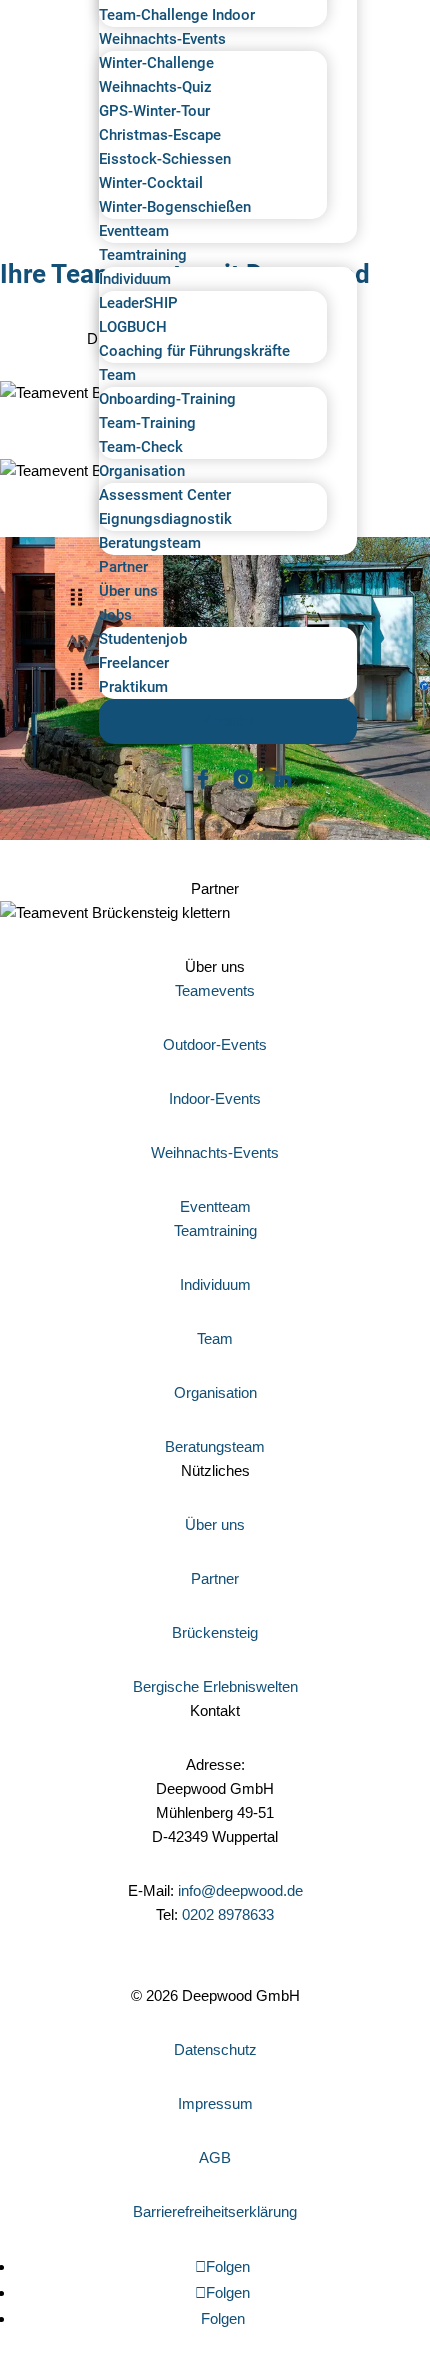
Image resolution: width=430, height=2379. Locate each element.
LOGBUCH (133, 327)
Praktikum (133, 687)
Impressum (215, 2103)
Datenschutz (215, 2049)
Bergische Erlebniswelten (215, 1686)
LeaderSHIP (138, 303)
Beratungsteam (150, 543)
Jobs (115, 615)
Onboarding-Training (167, 399)
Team (117, 375)
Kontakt (228, 721)
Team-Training (147, 423)
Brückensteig (215, 1632)
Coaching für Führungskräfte (194, 351)
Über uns (128, 591)
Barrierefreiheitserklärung (215, 2211)
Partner (123, 567)
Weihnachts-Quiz (155, 87)
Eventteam (134, 231)
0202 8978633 (228, 1914)
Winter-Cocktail (151, 183)
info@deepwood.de (240, 1890)
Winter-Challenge (156, 63)
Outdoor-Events (215, 1044)
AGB (215, 2157)
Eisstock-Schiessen (165, 159)
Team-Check (141, 447)
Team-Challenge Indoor (177, 15)
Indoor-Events (215, 1098)
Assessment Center (165, 495)
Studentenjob (143, 639)
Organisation (142, 471)
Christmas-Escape (160, 135)
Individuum (135, 279)
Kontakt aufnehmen (88, 1970)
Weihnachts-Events (162, 39)
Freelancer (134, 663)
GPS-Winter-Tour (154, 111)
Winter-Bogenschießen (175, 207)
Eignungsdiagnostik (165, 519)
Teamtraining (143, 255)
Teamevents (215, 990)
